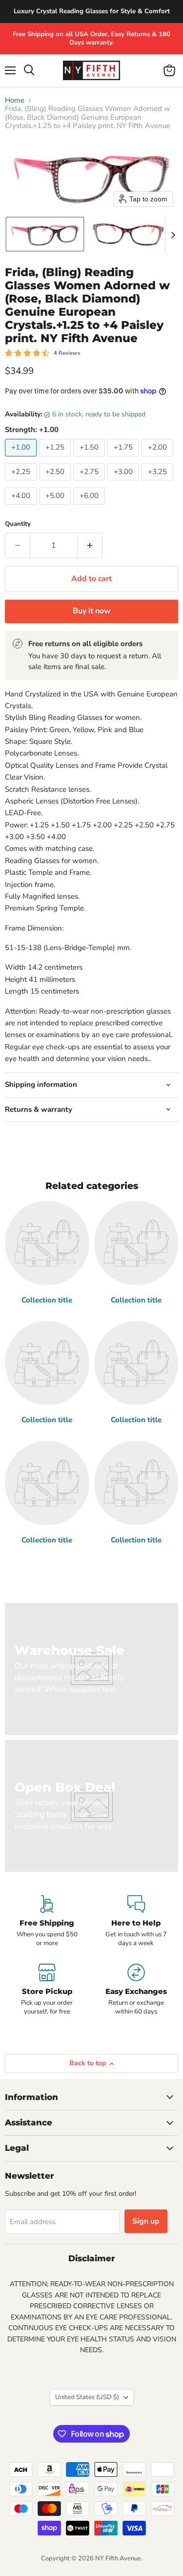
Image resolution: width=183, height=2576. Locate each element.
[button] (45, 234)
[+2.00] (159, 459)
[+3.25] (159, 483)
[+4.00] (22, 507)
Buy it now (92, 611)
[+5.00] (56, 507)
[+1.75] (124, 459)
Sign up (146, 2221)
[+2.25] (22, 483)
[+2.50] (56, 483)
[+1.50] (90, 459)
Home (15, 100)
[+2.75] (90, 483)
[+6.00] (90, 507)
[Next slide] (173, 234)
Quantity (18, 524)
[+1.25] (56, 459)
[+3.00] (124, 483)
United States (87, 2397)
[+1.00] (22, 459)
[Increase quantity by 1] (90, 545)
